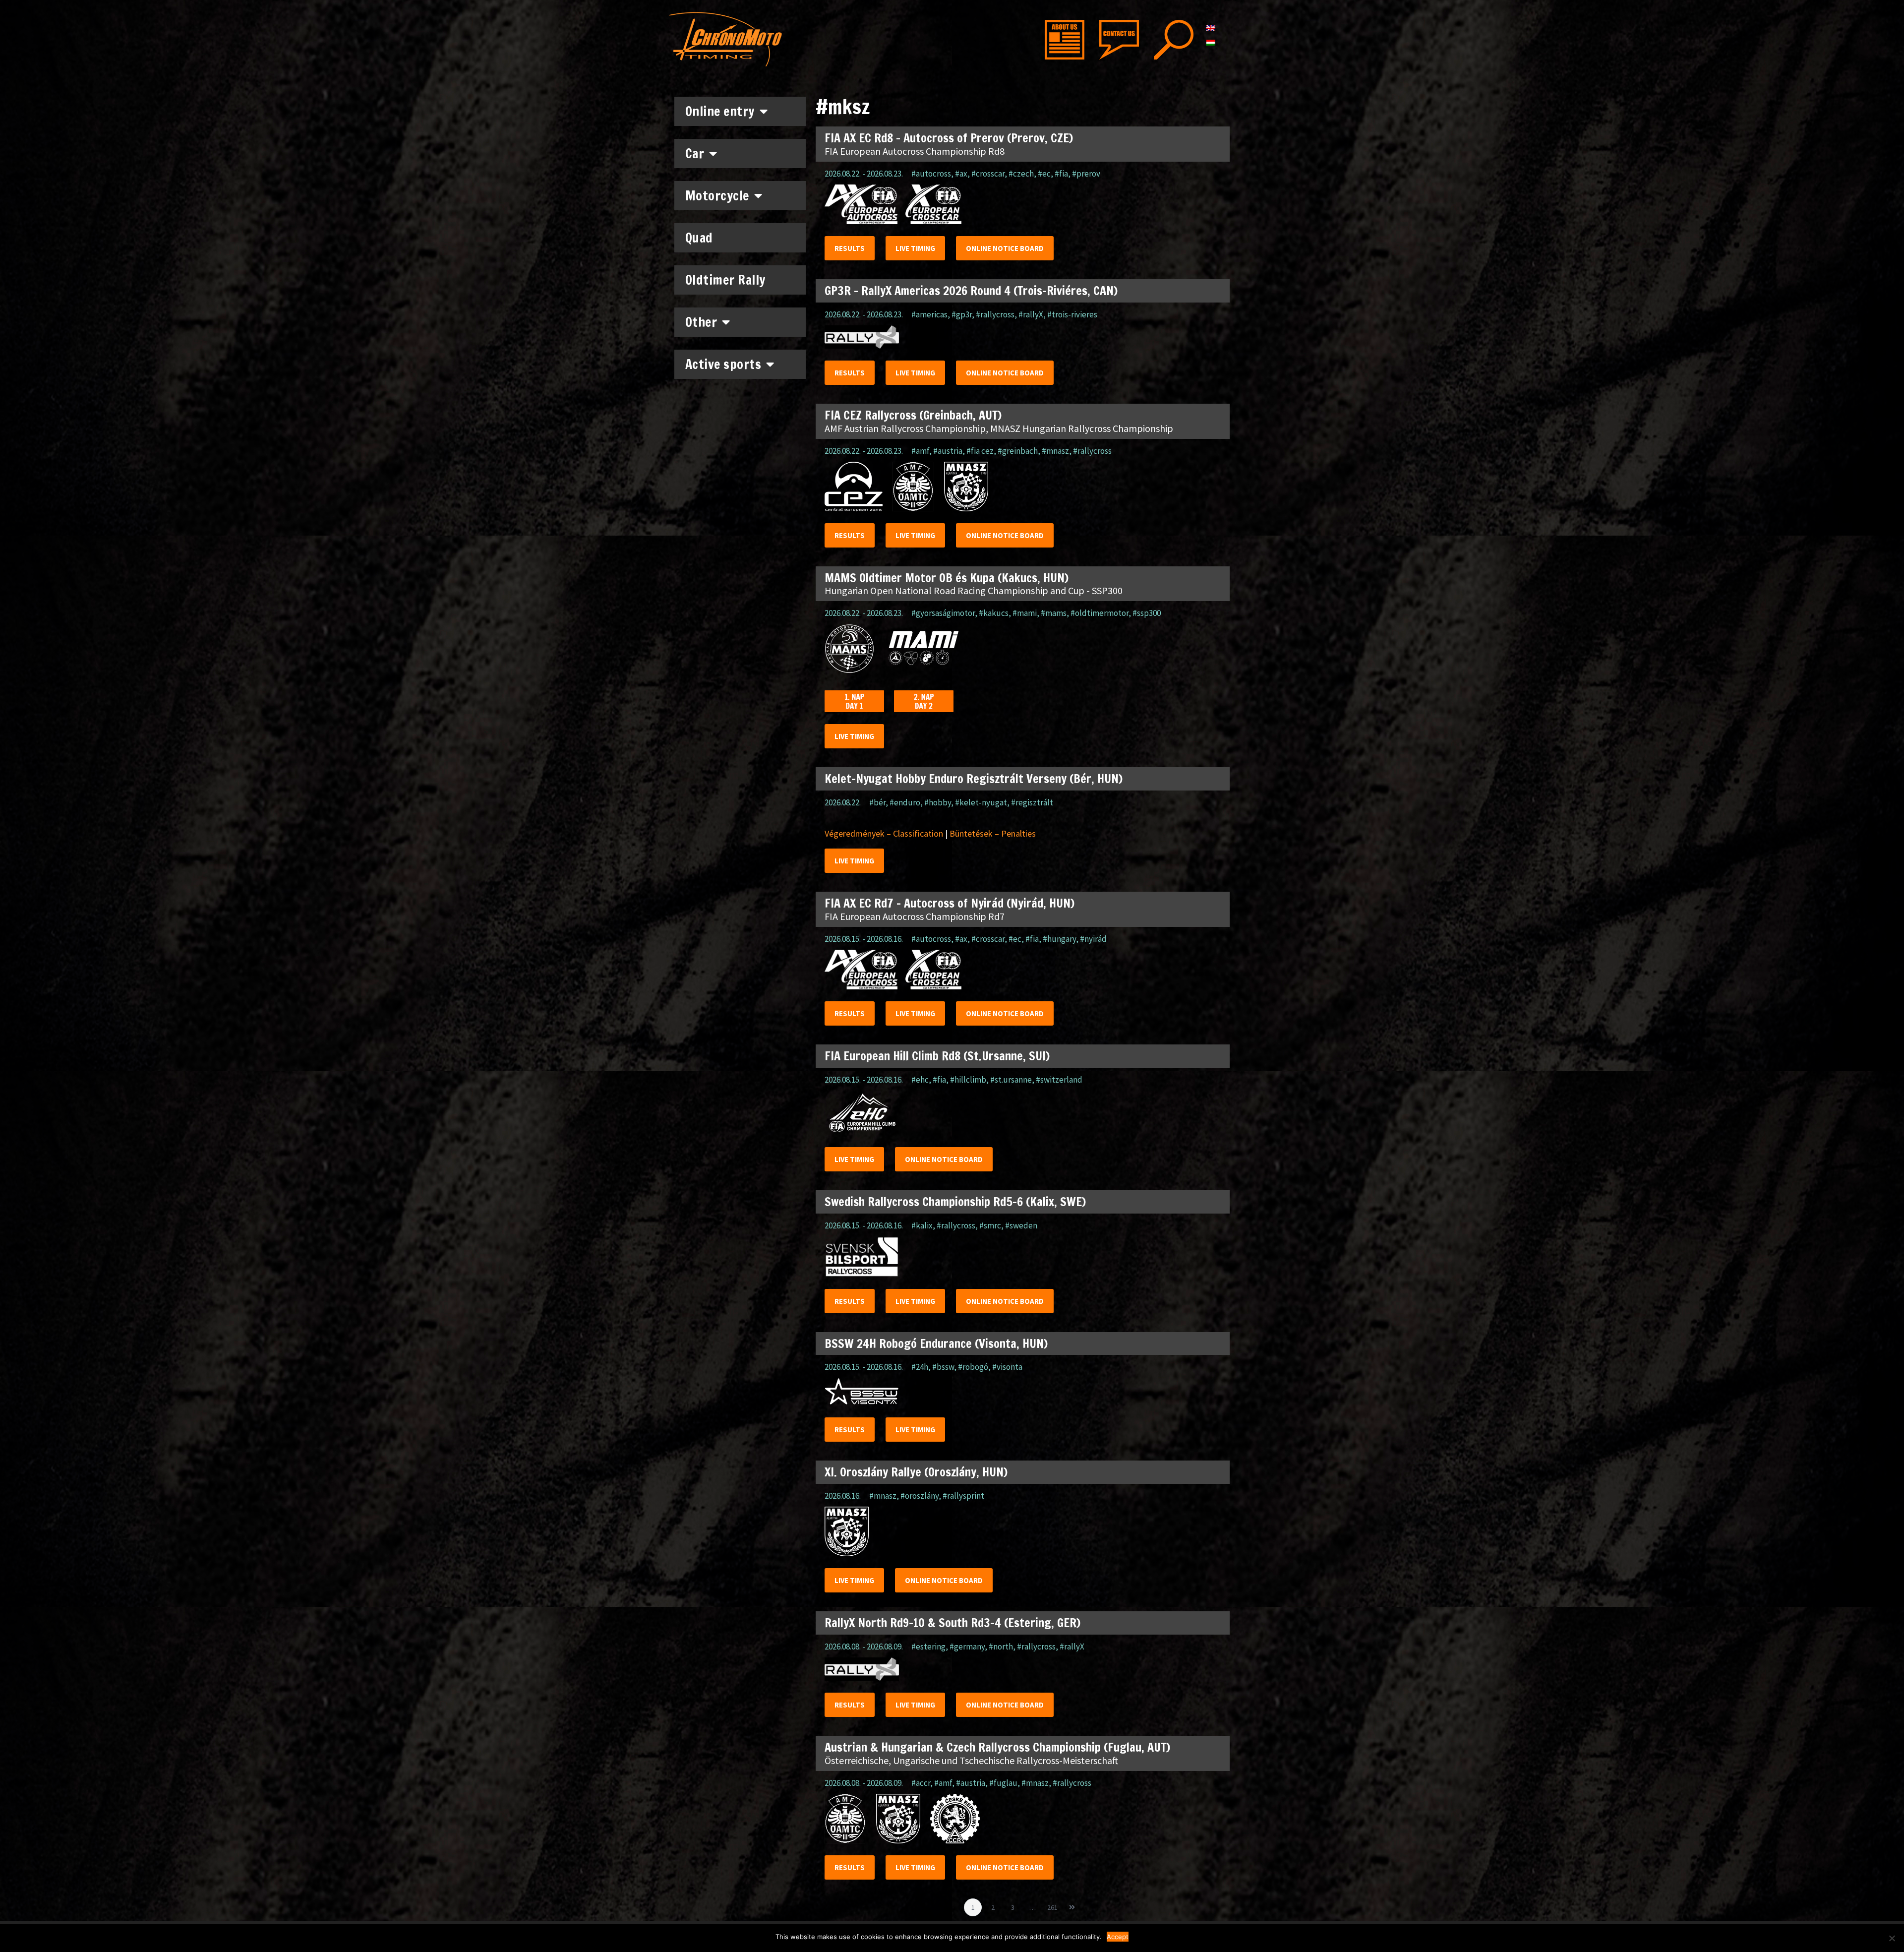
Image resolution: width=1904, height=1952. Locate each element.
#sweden (1021, 1225)
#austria (948, 451)
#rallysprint (963, 1496)
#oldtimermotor (1100, 613)
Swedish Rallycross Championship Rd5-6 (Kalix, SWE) (955, 1202)
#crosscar (988, 174)
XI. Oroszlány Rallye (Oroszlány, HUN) (916, 1472)
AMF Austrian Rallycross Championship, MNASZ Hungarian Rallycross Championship (999, 428)
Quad (699, 238)
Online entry (720, 111)
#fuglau (1003, 1783)
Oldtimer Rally (725, 280)
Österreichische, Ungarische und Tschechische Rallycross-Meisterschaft (971, 1760)
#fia (1061, 174)
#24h (920, 1367)
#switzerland (1059, 1080)
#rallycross (995, 314)
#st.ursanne (1011, 1080)
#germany (967, 1647)
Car (695, 153)
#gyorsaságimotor (943, 613)
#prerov (1086, 174)
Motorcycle (717, 196)
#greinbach (1018, 451)
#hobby (938, 802)
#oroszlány (920, 1496)
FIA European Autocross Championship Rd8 (915, 151)
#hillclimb (968, 1080)
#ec (1044, 174)
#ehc (920, 1080)
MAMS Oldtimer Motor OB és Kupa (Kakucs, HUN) (947, 578)
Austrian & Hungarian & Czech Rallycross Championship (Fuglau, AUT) (997, 1747)
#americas (929, 314)
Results (850, 248)
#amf (920, 451)
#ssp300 (1147, 613)
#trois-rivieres (1072, 314)
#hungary (1059, 939)
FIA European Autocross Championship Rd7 (915, 916)
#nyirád (1093, 939)
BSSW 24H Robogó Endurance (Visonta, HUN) (936, 1343)
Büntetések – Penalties (993, 833)
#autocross (931, 174)
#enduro (905, 802)
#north (1001, 1647)
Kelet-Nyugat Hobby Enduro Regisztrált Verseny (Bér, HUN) (974, 779)
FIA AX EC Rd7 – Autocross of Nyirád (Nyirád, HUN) (950, 903)
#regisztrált (1032, 802)
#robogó (973, 1367)
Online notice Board (1005, 248)
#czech (1021, 174)
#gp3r (962, 314)
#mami (1025, 613)
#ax (961, 174)
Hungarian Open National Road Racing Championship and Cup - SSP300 (974, 590)
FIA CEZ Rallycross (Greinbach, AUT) (913, 415)
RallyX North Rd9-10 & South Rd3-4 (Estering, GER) (952, 1623)
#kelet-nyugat (981, 802)
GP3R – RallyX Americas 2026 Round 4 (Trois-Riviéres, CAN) (971, 291)
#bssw (943, 1367)
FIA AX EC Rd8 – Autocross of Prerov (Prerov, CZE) (949, 138)
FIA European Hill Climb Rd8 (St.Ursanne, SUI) (937, 1056)
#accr (921, 1783)
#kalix (922, 1225)
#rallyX (1031, 314)
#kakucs (994, 613)
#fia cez (980, 451)
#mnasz (1055, 451)
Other (701, 322)
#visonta (1007, 1367)
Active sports (723, 364)
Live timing (915, 248)
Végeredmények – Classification (884, 833)
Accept (1118, 1937)
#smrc (990, 1225)
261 (1054, 1905)
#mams (1054, 613)
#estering (928, 1647)
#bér (877, 802)
